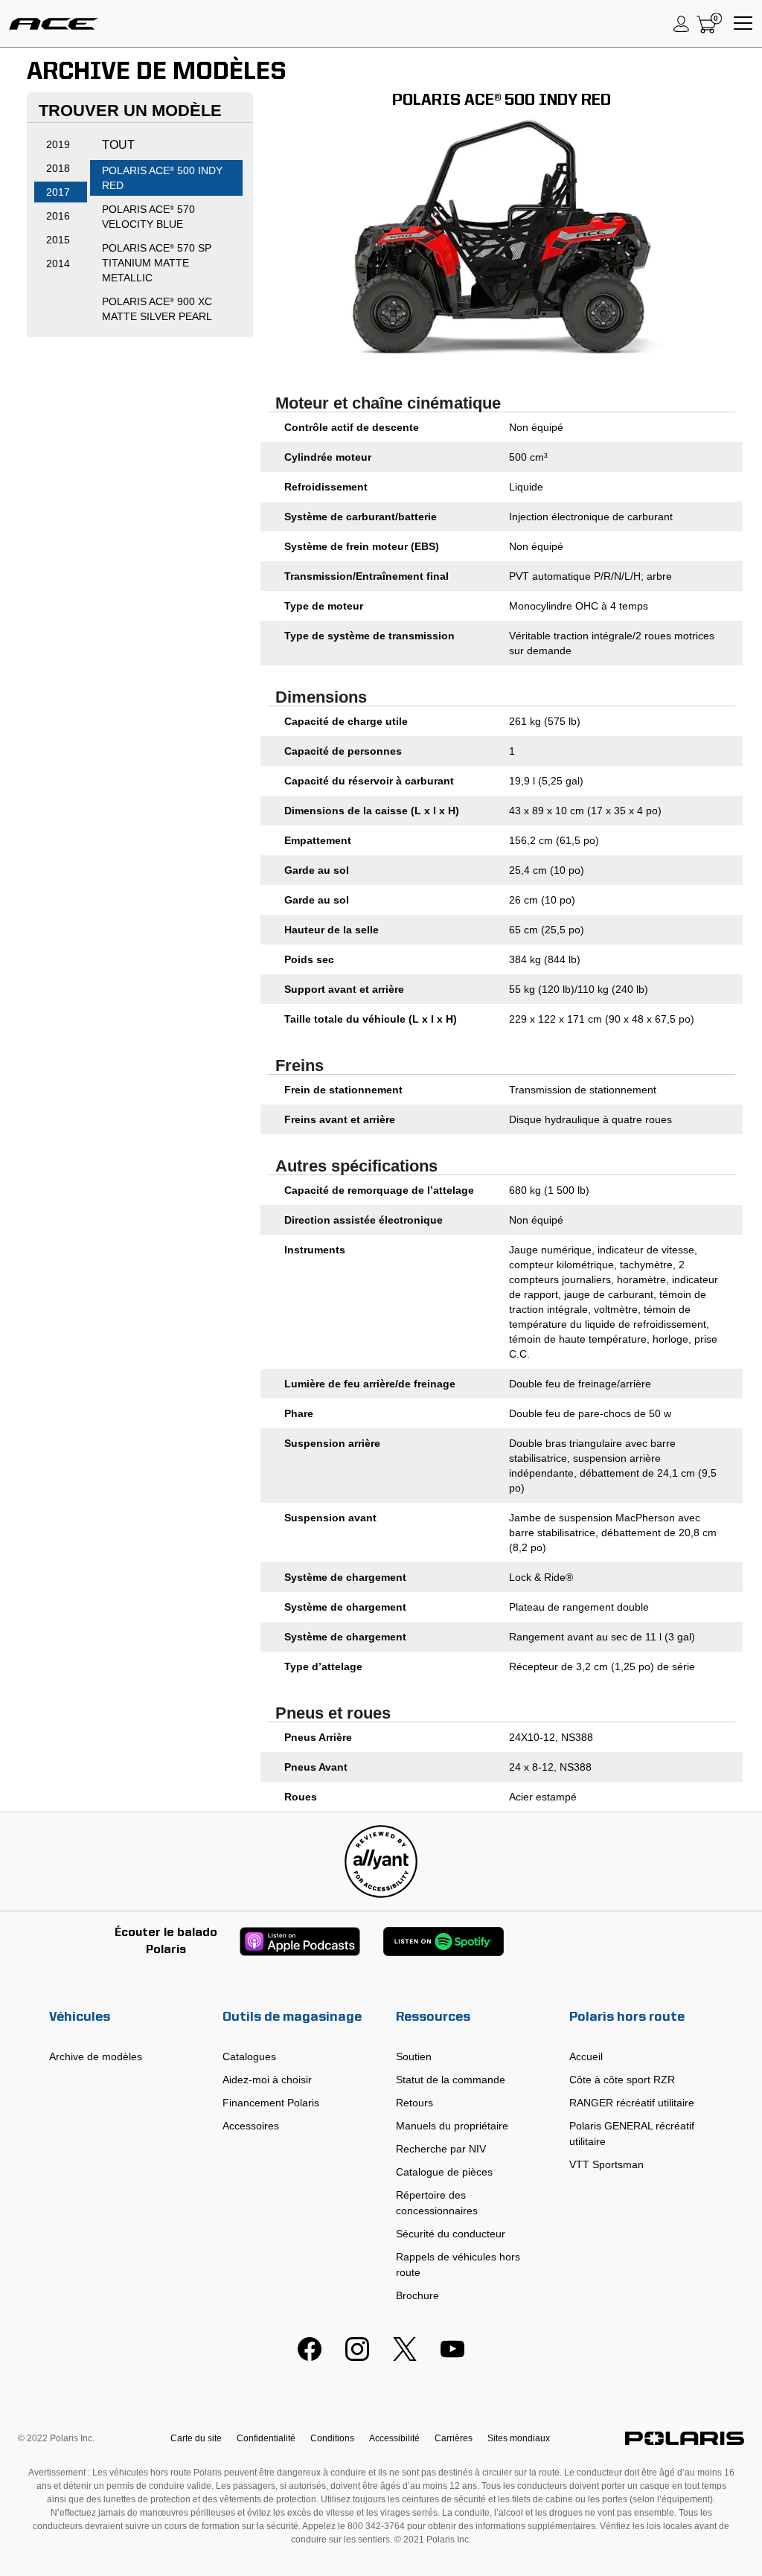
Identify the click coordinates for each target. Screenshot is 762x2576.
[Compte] (682, 24)
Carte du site (196, 2438)
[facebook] (310, 2357)
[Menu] (743, 24)
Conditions (332, 2438)
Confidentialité (266, 2438)
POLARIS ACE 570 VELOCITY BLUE (148, 217)
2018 (58, 168)
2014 (58, 263)
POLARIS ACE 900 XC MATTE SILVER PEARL (157, 309)
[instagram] (357, 2357)
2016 (58, 216)
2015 (58, 240)
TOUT (118, 145)
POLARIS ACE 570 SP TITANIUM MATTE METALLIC (157, 263)
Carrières (454, 2438)
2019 (58, 144)
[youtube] (452, 2357)
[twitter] (405, 2357)
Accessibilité (394, 2438)
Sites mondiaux (519, 2438)
